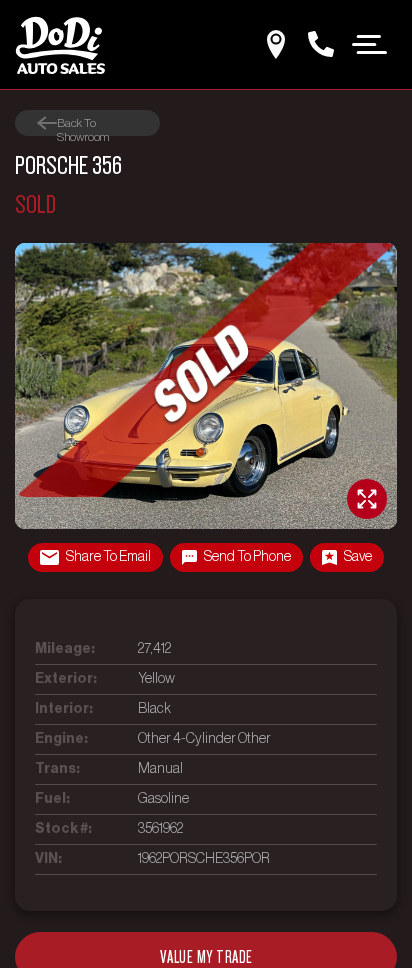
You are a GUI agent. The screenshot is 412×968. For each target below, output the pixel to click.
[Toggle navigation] (370, 43)
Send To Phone (247, 557)
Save (358, 557)
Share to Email (108, 557)
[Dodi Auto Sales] (60, 44)
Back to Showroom (83, 123)
